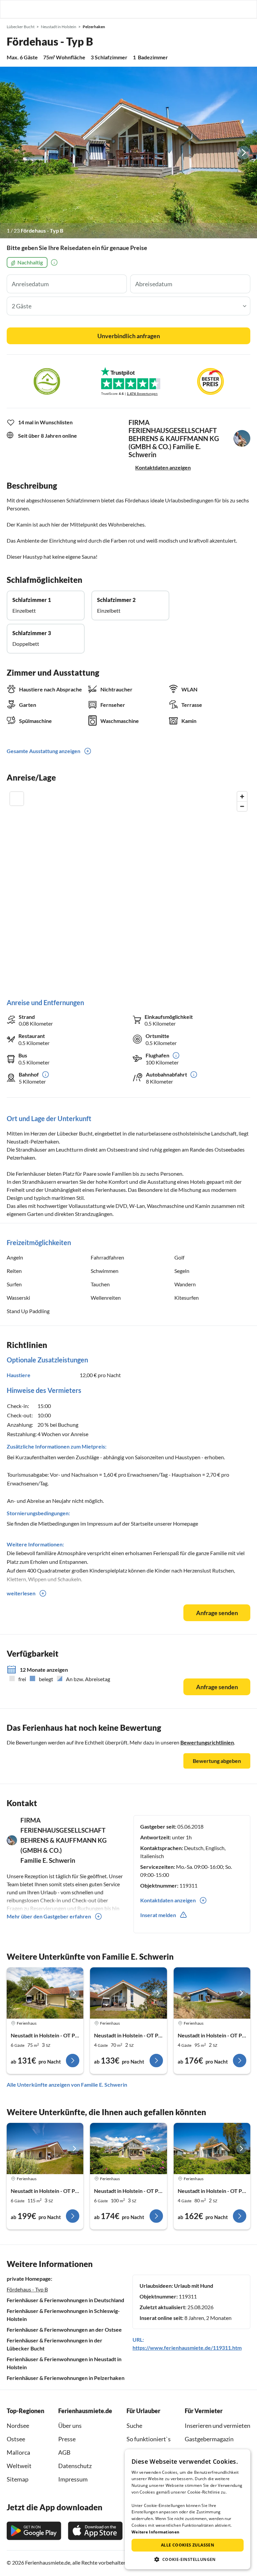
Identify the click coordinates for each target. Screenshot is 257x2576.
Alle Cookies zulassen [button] (188, 2545)
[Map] (128, 888)
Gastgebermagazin (209, 2439)
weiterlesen (21, 1593)
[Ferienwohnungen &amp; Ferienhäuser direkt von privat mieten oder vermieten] (12, 9)
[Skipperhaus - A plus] (212, 1993)
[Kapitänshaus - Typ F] (128, 2149)
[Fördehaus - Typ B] (128, 152)
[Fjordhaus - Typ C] (45, 1993)
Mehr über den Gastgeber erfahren (49, 1916)
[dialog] (188, 2509)
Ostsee (16, 2439)
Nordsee (18, 2426)
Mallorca (18, 2452)
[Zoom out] (242, 806)
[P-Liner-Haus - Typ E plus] (45, 2149)
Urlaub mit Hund (194, 2286)
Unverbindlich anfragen (129, 336)
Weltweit (19, 2466)
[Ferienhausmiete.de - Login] (218, 9)
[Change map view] (17, 799)
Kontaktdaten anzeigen (163, 467)
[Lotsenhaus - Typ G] (212, 2149)
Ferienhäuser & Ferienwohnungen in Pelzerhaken (66, 2378)
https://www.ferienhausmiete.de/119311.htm (187, 2348)
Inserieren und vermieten (218, 2426)
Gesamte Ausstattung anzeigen (44, 751)
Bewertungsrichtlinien (207, 1742)
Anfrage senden (217, 1613)
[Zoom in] (242, 796)
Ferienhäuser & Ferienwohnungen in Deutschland (65, 2300)
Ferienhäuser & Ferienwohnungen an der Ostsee (64, 2329)
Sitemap (18, 2479)
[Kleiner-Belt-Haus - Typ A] (128, 1993)
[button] (233, 9)
